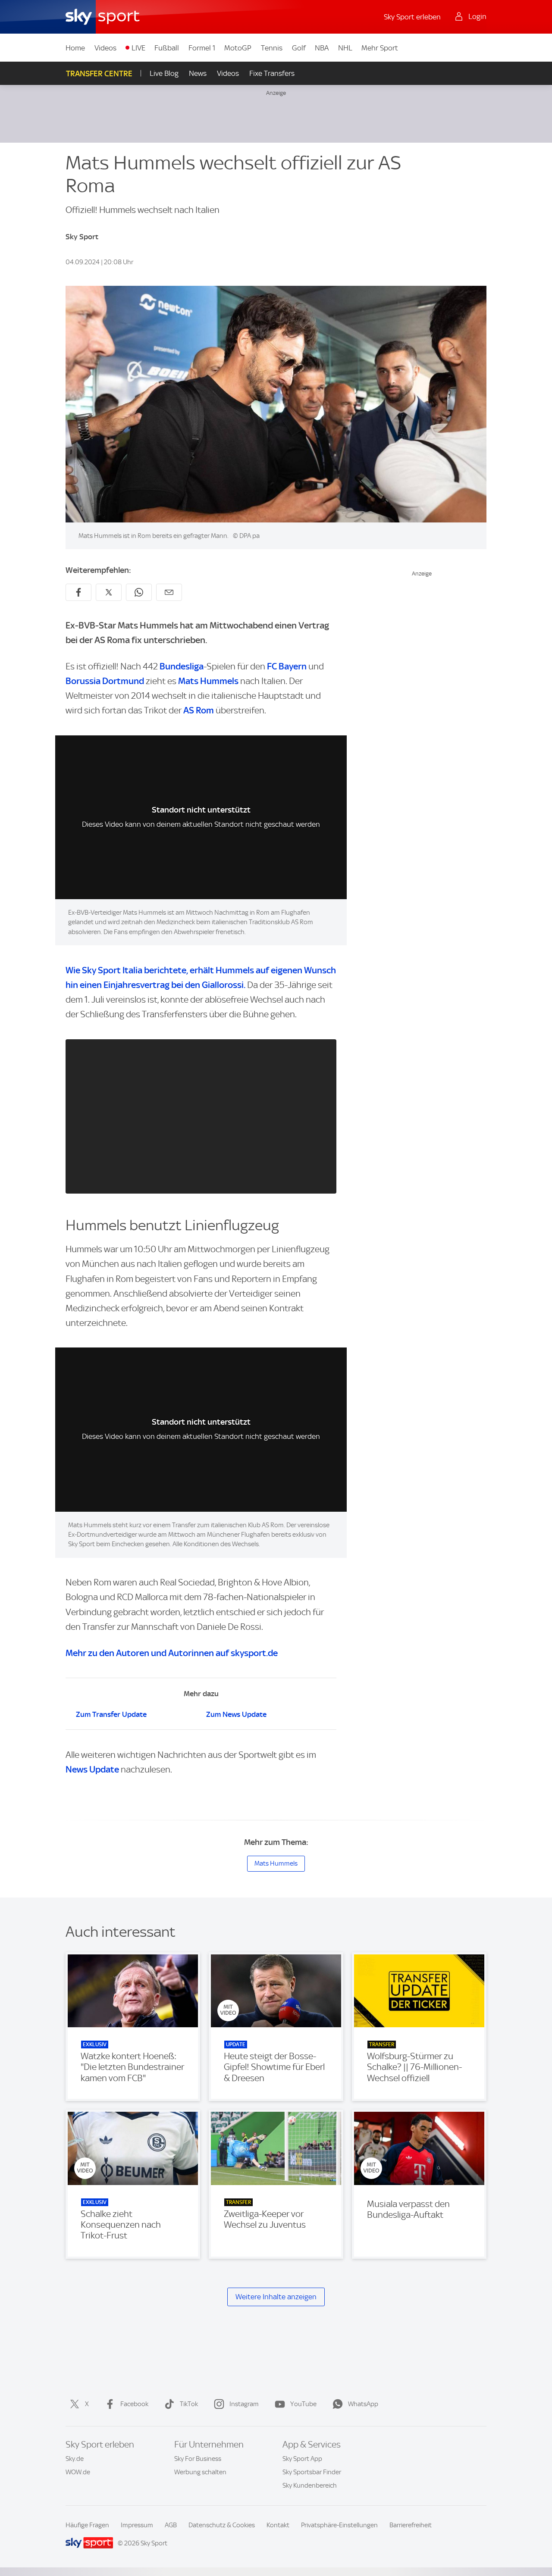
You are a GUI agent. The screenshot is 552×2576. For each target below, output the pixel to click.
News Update (92, 1769)
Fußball (167, 48)
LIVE (138, 48)
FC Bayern (287, 666)
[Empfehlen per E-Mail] (169, 592)
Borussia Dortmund (105, 681)
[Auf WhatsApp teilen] (139, 592)
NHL (345, 48)
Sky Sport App (302, 2459)
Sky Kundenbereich (310, 2485)
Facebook (134, 2404)
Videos (105, 48)
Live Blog (164, 73)
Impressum (137, 2525)
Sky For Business (198, 2459)
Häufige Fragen (87, 2525)
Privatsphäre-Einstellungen (339, 2525)
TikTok (189, 2404)
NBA (322, 48)
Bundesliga (182, 666)
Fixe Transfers (272, 73)
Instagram (244, 2404)
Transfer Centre (99, 73)
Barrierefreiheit (411, 2525)
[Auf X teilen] (109, 592)
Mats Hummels (208, 681)
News (198, 73)
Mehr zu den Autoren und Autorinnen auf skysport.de (172, 1653)
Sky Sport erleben (412, 17)
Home (75, 48)
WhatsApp (363, 2404)
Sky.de (75, 2459)
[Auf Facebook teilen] (78, 592)
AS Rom (199, 710)
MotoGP (238, 48)
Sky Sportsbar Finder (312, 2472)
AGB (171, 2525)
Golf (299, 48)
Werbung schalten (200, 2472)
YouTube (303, 2404)
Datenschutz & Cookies (222, 2525)
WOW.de (78, 2472)
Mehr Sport (380, 48)
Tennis (272, 48)
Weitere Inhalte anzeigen (276, 2297)
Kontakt (278, 2525)
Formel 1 (202, 48)
